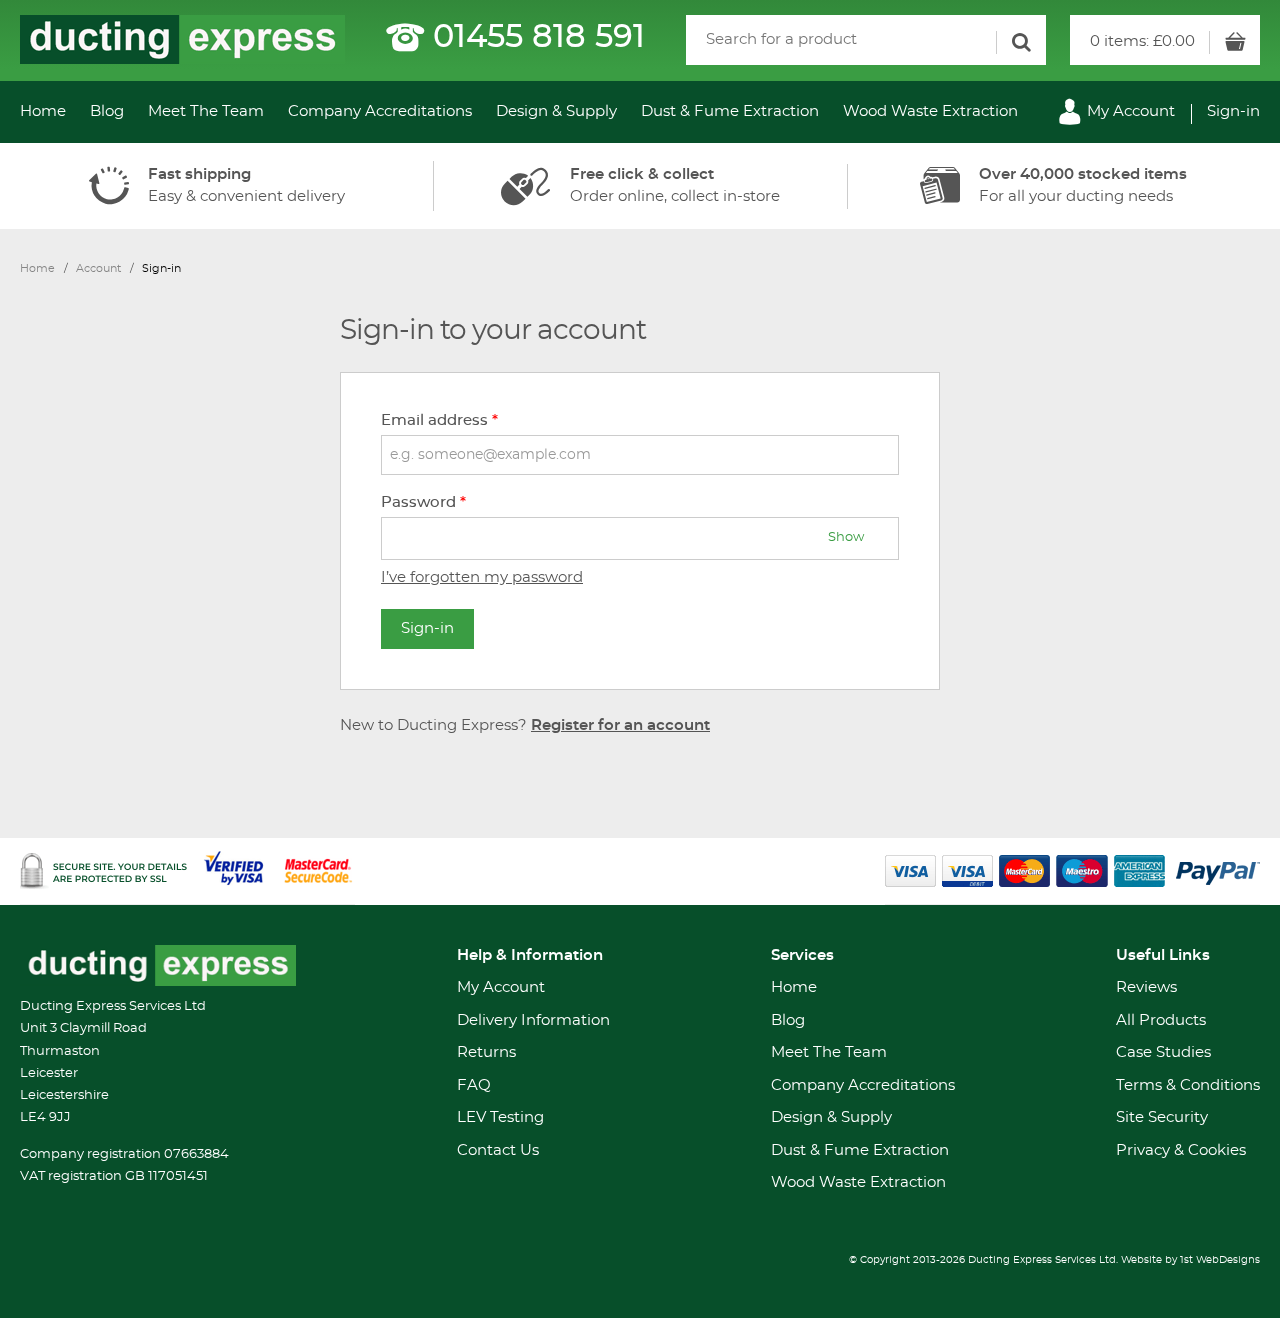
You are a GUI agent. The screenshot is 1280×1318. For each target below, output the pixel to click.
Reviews (1146, 987)
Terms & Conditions (1188, 1085)
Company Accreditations (380, 111)
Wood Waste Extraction (930, 111)
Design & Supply (556, 111)
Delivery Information (533, 1020)
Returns (486, 1052)
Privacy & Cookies (1181, 1150)
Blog (107, 111)
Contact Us (498, 1150)
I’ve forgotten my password (482, 577)
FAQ (474, 1085)
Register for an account (620, 725)
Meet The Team (206, 111)
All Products (1161, 1020)
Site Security (1162, 1117)
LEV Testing (500, 1117)
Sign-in (1233, 111)
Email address (439, 420)
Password (423, 502)
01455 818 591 (539, 37)
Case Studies (1163, 1052)
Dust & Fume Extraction (730, 111)
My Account (1129, 111)
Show (846, 537)
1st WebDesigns (1220, 1260)
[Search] (1021, 42)
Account (98, 268)
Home (43, 111)
